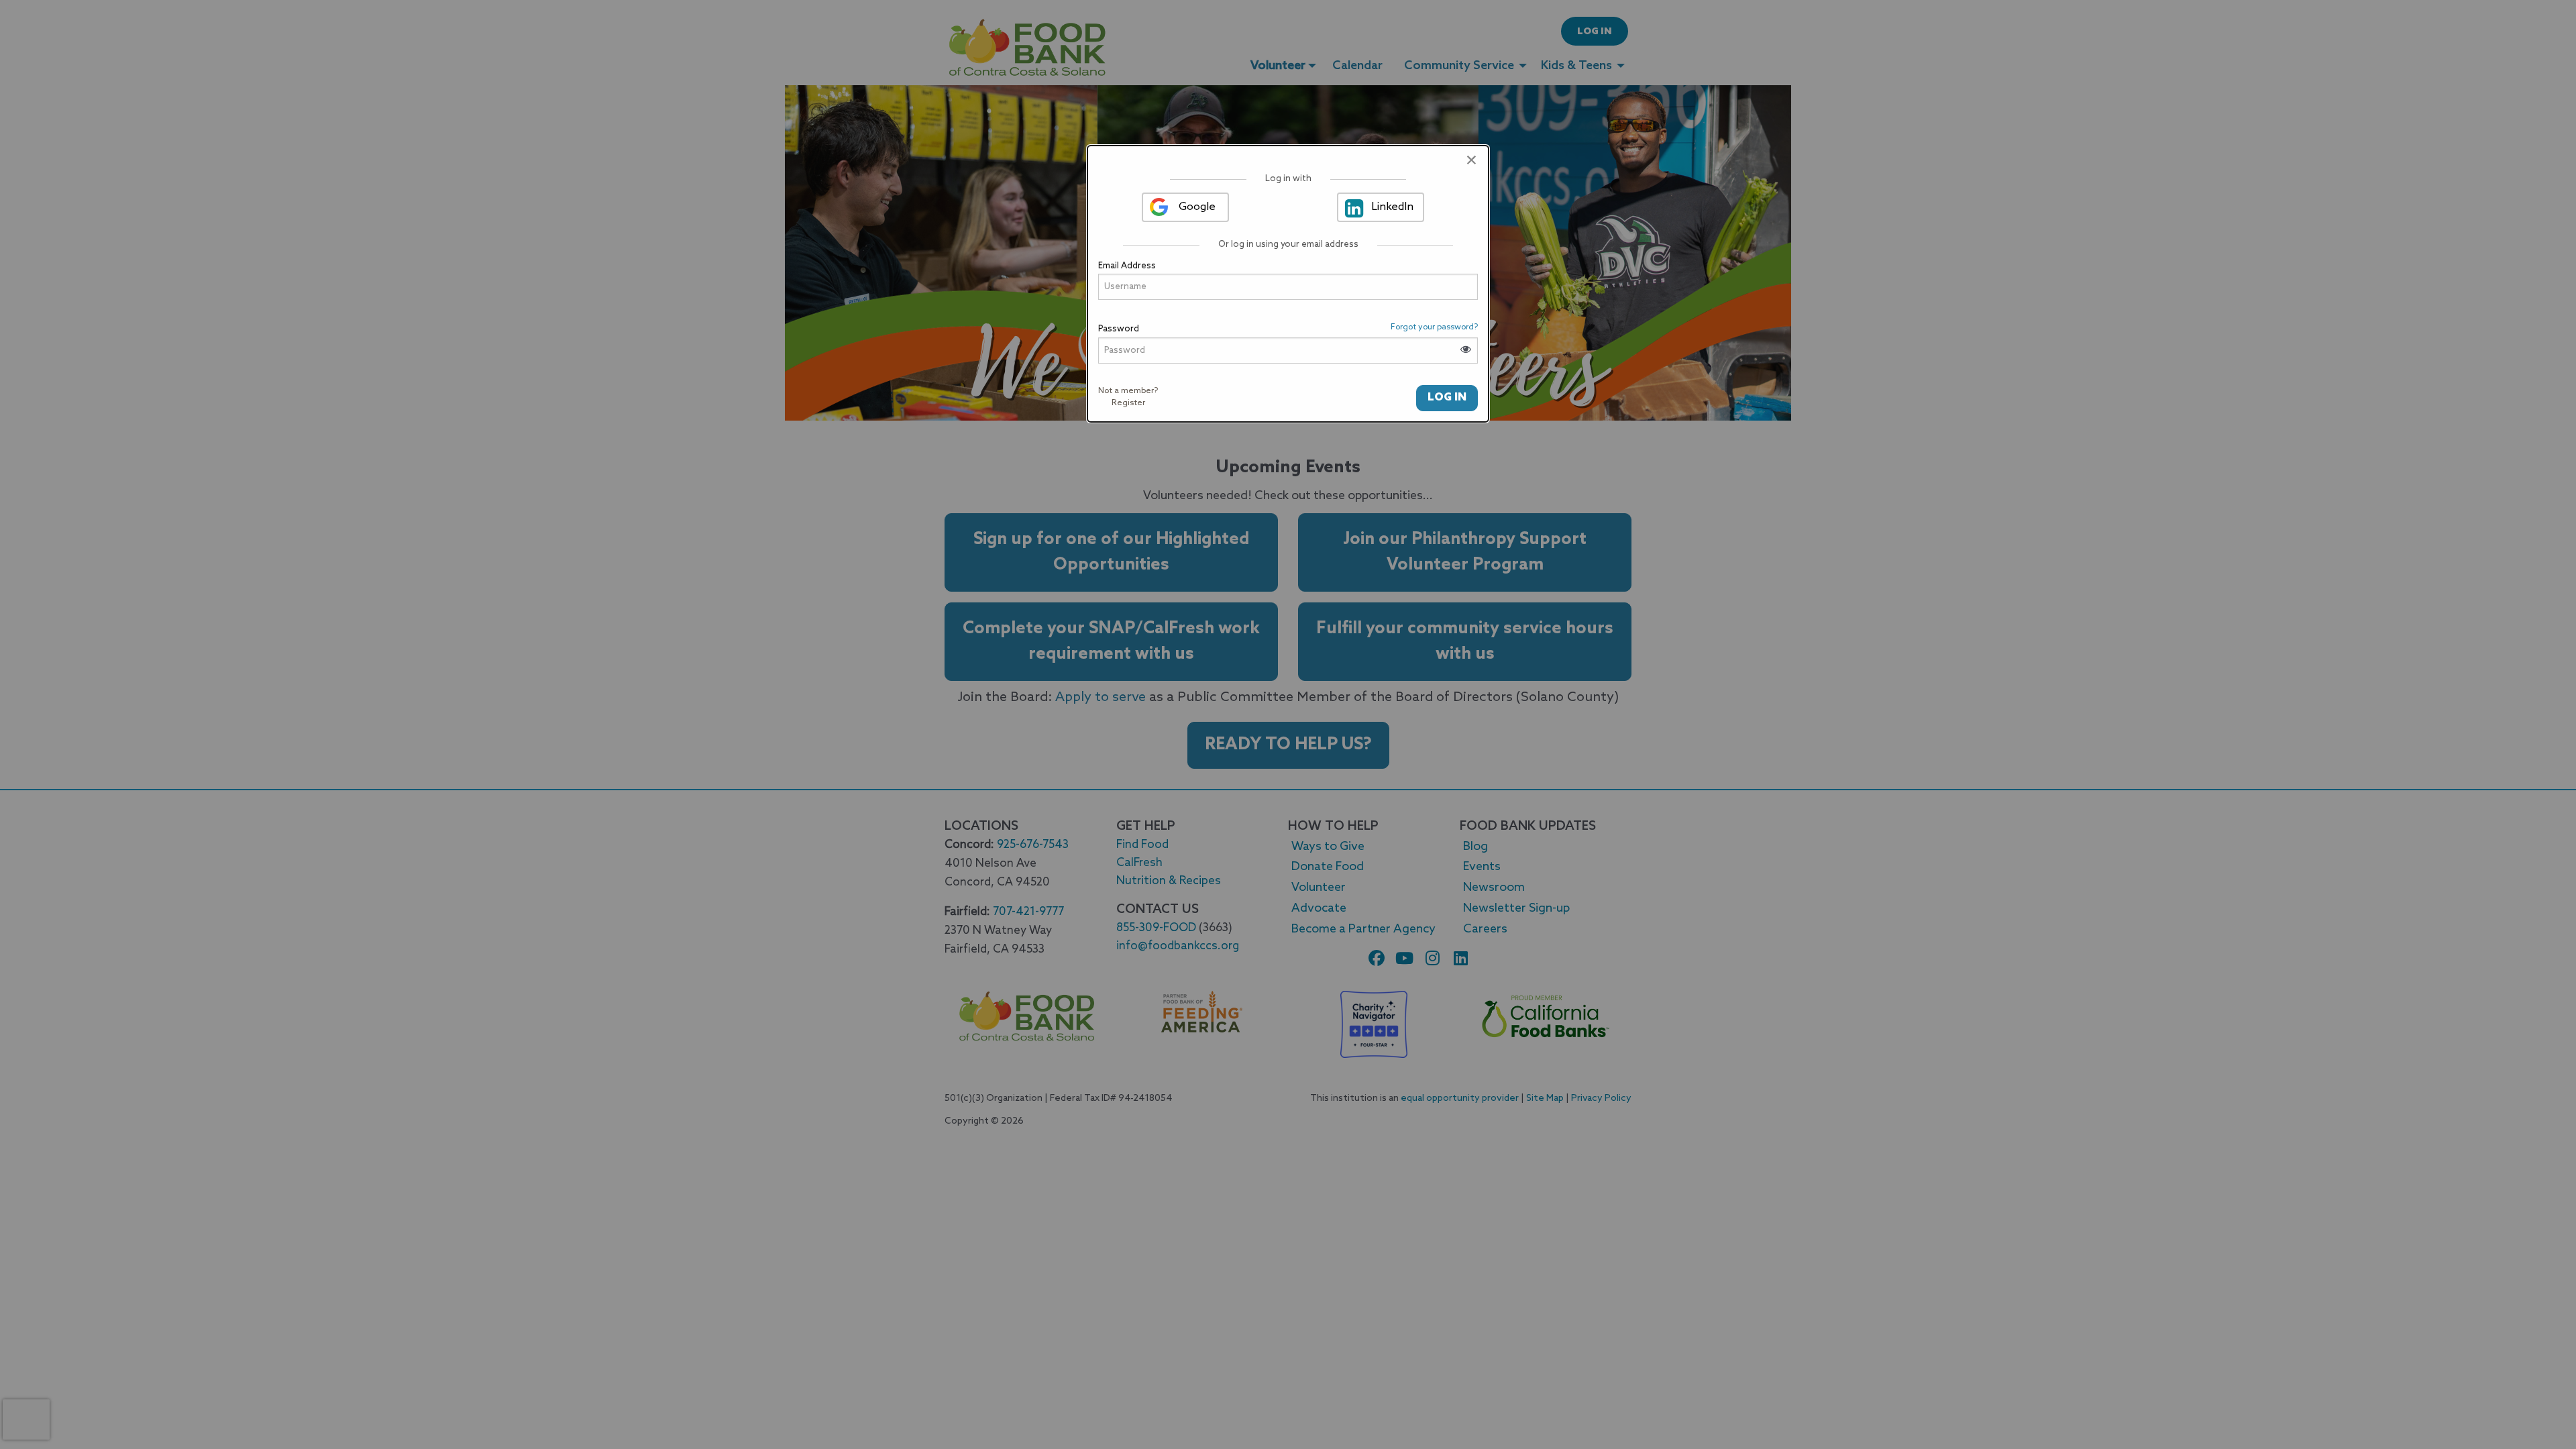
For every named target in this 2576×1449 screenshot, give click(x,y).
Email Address (1127, 266)
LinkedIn (1392, 207)
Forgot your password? (1434, 327)
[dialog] (1288, 284)
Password (1119, 329)
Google (1197, 207)
